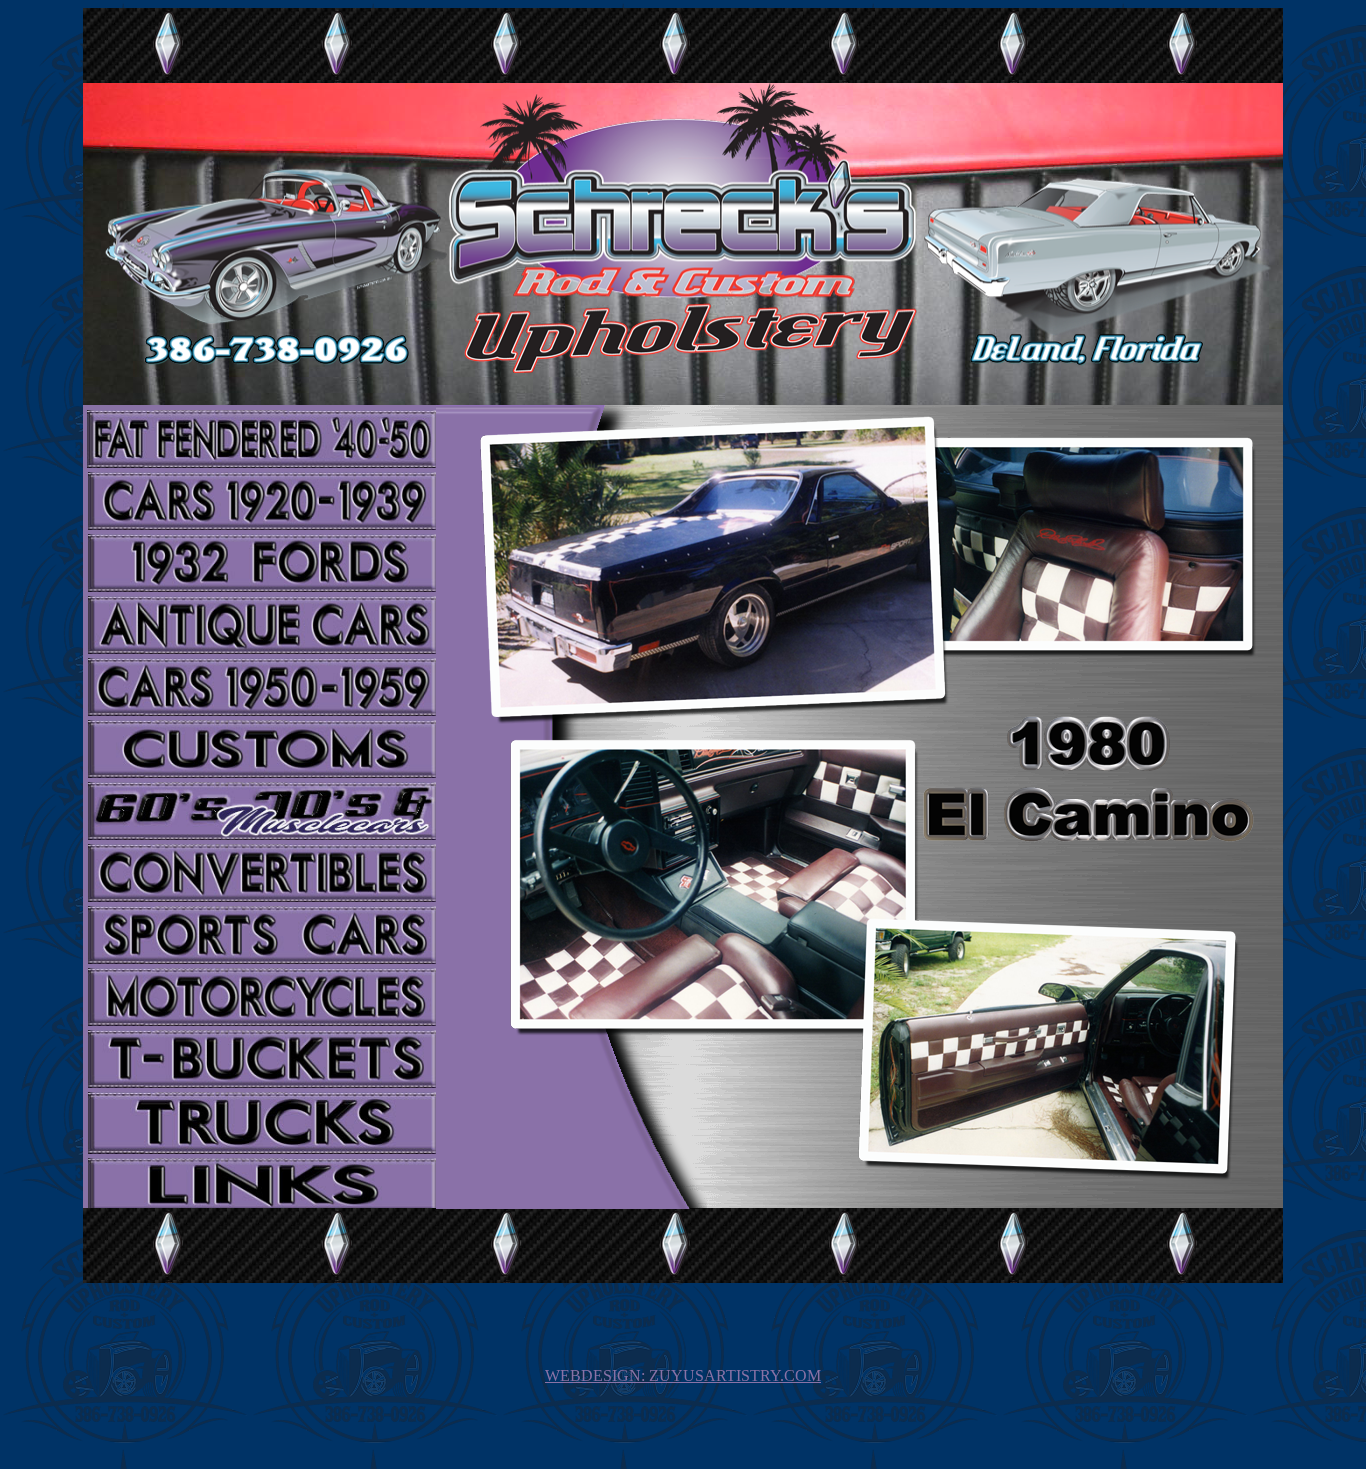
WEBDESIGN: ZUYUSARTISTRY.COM (683, 1375)
